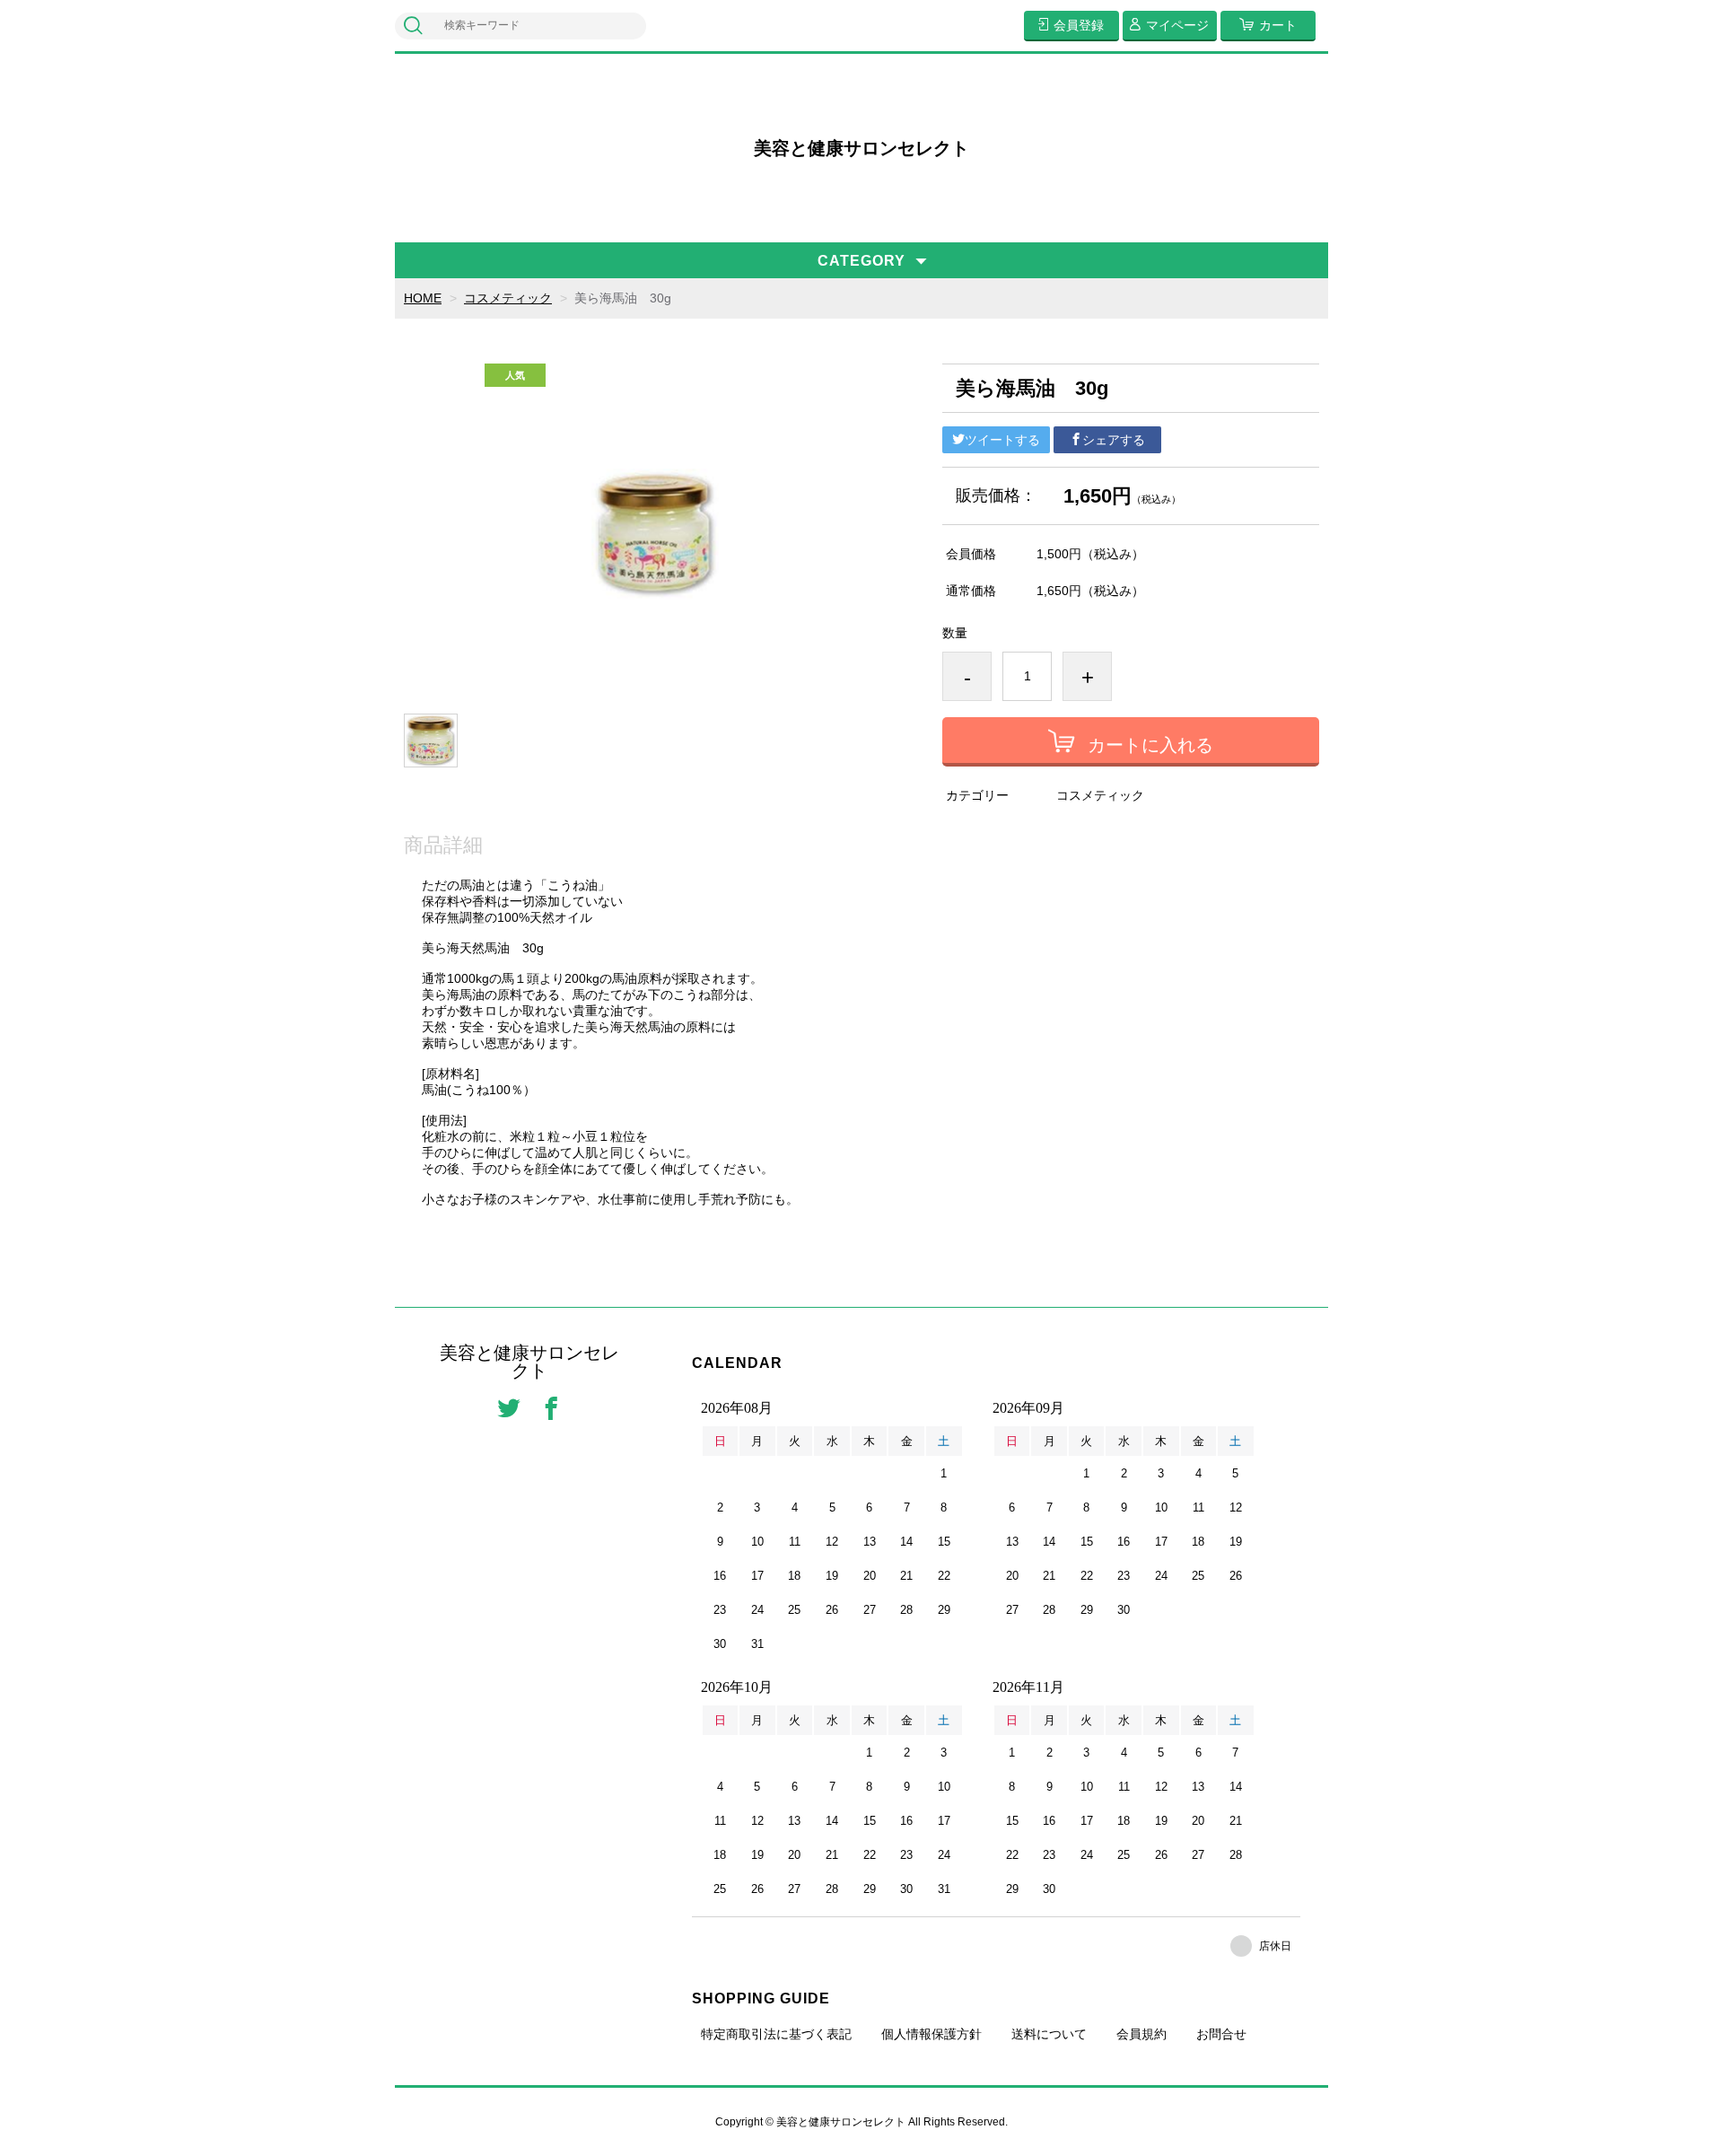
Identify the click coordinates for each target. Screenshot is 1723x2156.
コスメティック (508, 298)
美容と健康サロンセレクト (861, 148)
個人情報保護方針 (931, 2034)
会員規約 (1141, 2034)
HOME (423, 298)
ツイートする (1002, 440)
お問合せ (1221, 2034)
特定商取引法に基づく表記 (776, 2034)
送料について (1049, 2034)
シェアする (1114, 440)
